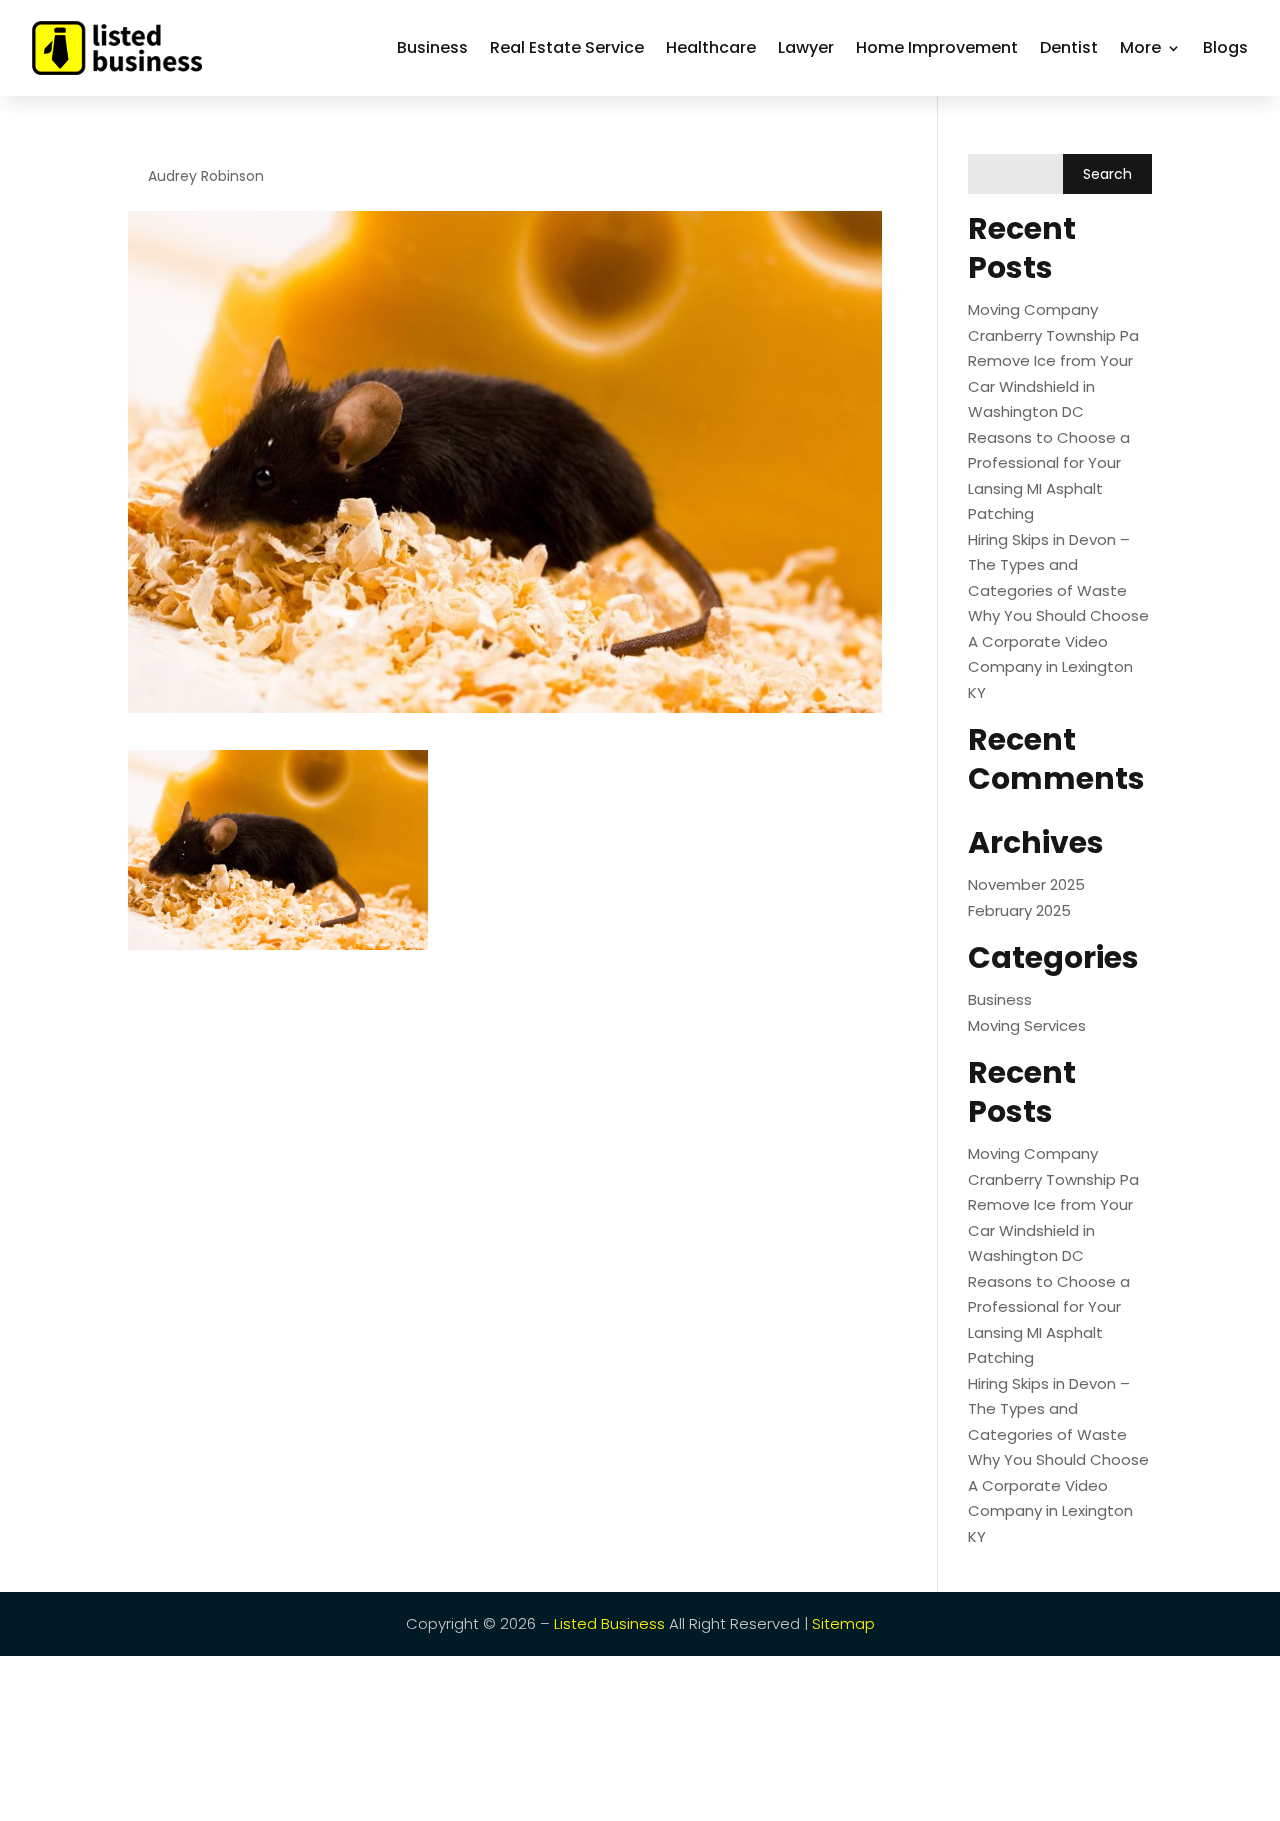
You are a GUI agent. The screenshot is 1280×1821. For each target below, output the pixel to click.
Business (432, 47)
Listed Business (609, 1623)
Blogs (1225, 47)
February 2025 (1019, 910)
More (1140, 47)
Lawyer (806, 47)
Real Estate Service (567, 47)
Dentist (1069, 47)
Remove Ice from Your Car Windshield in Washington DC (1050, 386)
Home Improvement (937, 47)
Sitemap (843, 1623)
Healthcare (711, 47)
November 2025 (1026, 884)
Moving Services (1027, 1025)
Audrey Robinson (206, 176)
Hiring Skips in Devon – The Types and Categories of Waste (1049, 565)
